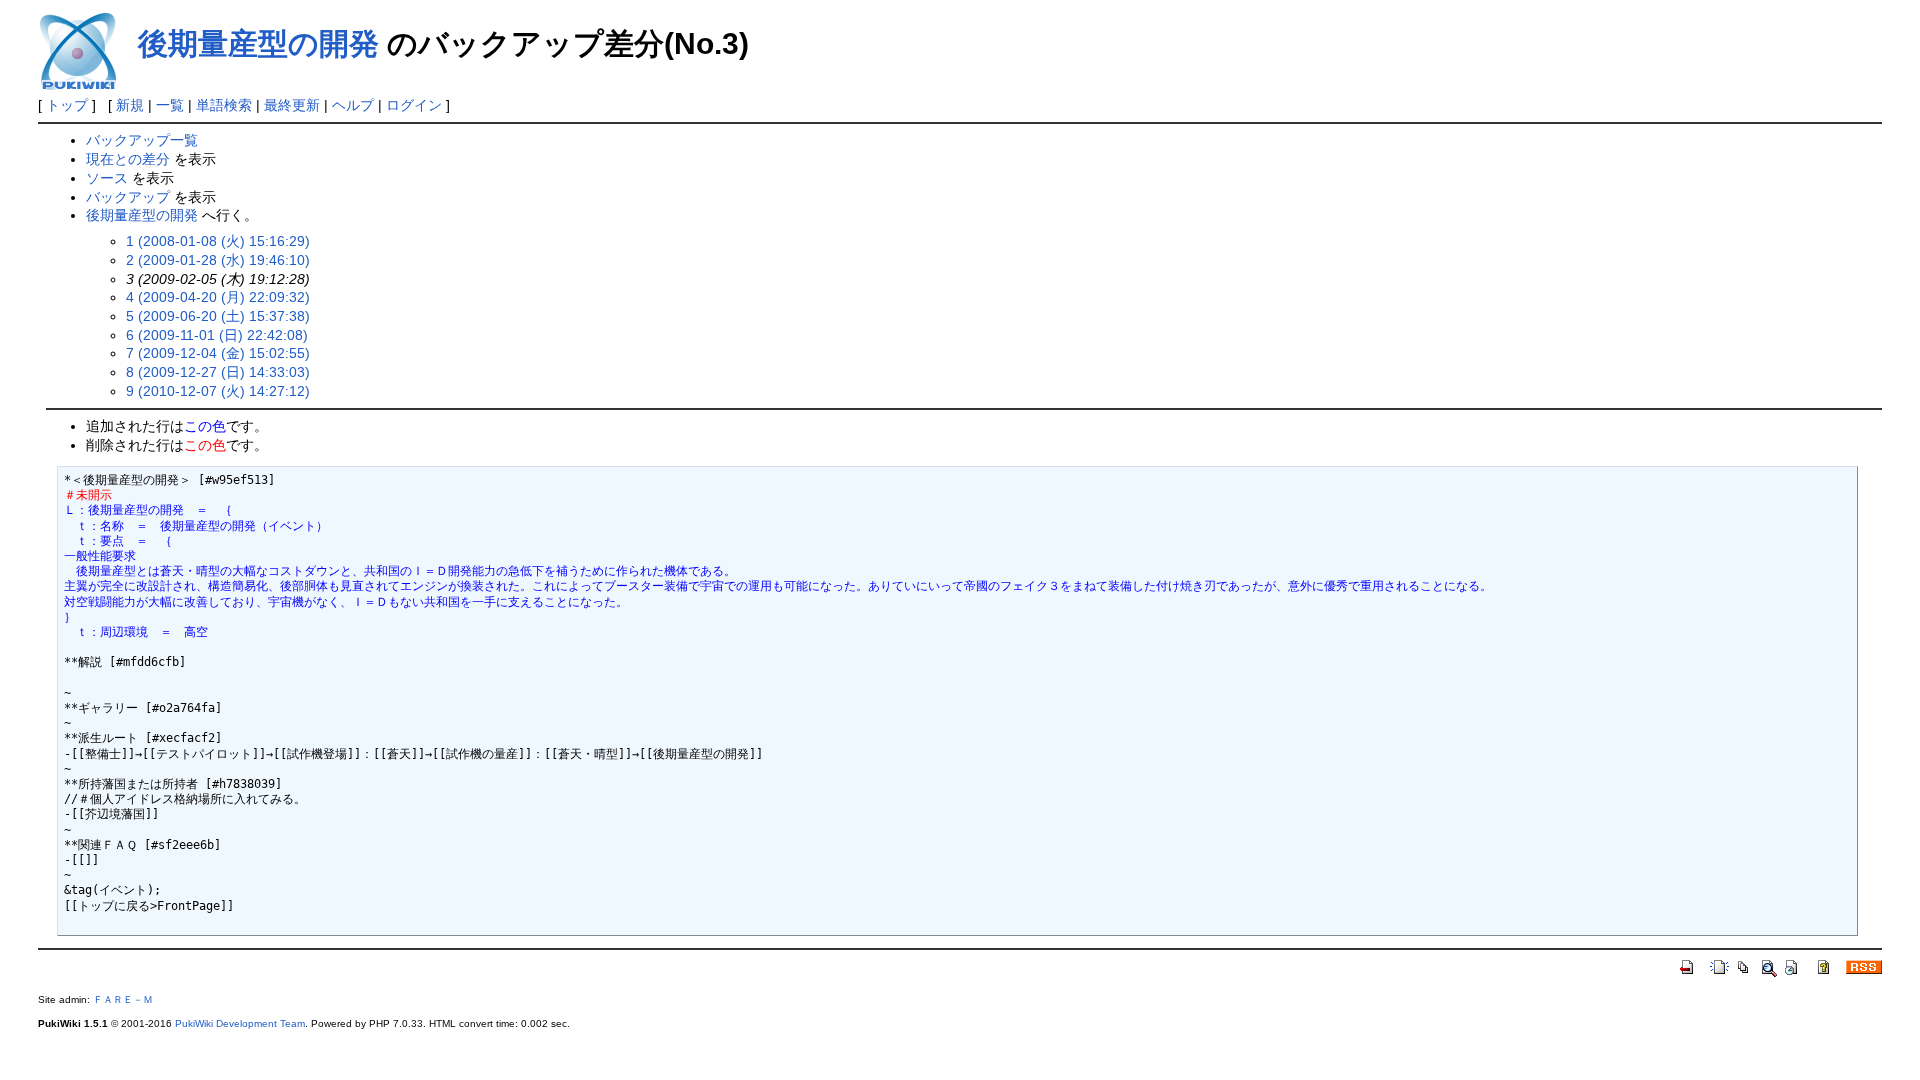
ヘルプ (353, 105)
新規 (130, 105)
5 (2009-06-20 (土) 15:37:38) (218, 316)
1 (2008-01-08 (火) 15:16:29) (218, 241)
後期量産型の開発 (258, 43)
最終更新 (292, 105)
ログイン (414, 105)
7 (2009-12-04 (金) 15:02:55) (218, 353)
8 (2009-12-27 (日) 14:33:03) (218, 372)
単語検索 (224, 105)
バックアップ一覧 (142, 140)
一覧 (170, 105)
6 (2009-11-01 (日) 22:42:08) (217, 335)
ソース (107, 178)
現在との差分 (128, 159)
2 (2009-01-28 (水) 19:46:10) (218, 260)
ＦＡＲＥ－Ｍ (123, 999)
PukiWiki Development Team (240, 1023)
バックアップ (128, 197)
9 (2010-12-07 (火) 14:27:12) (218, 391)
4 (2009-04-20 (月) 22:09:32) (218, 297)
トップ (67, 105)
